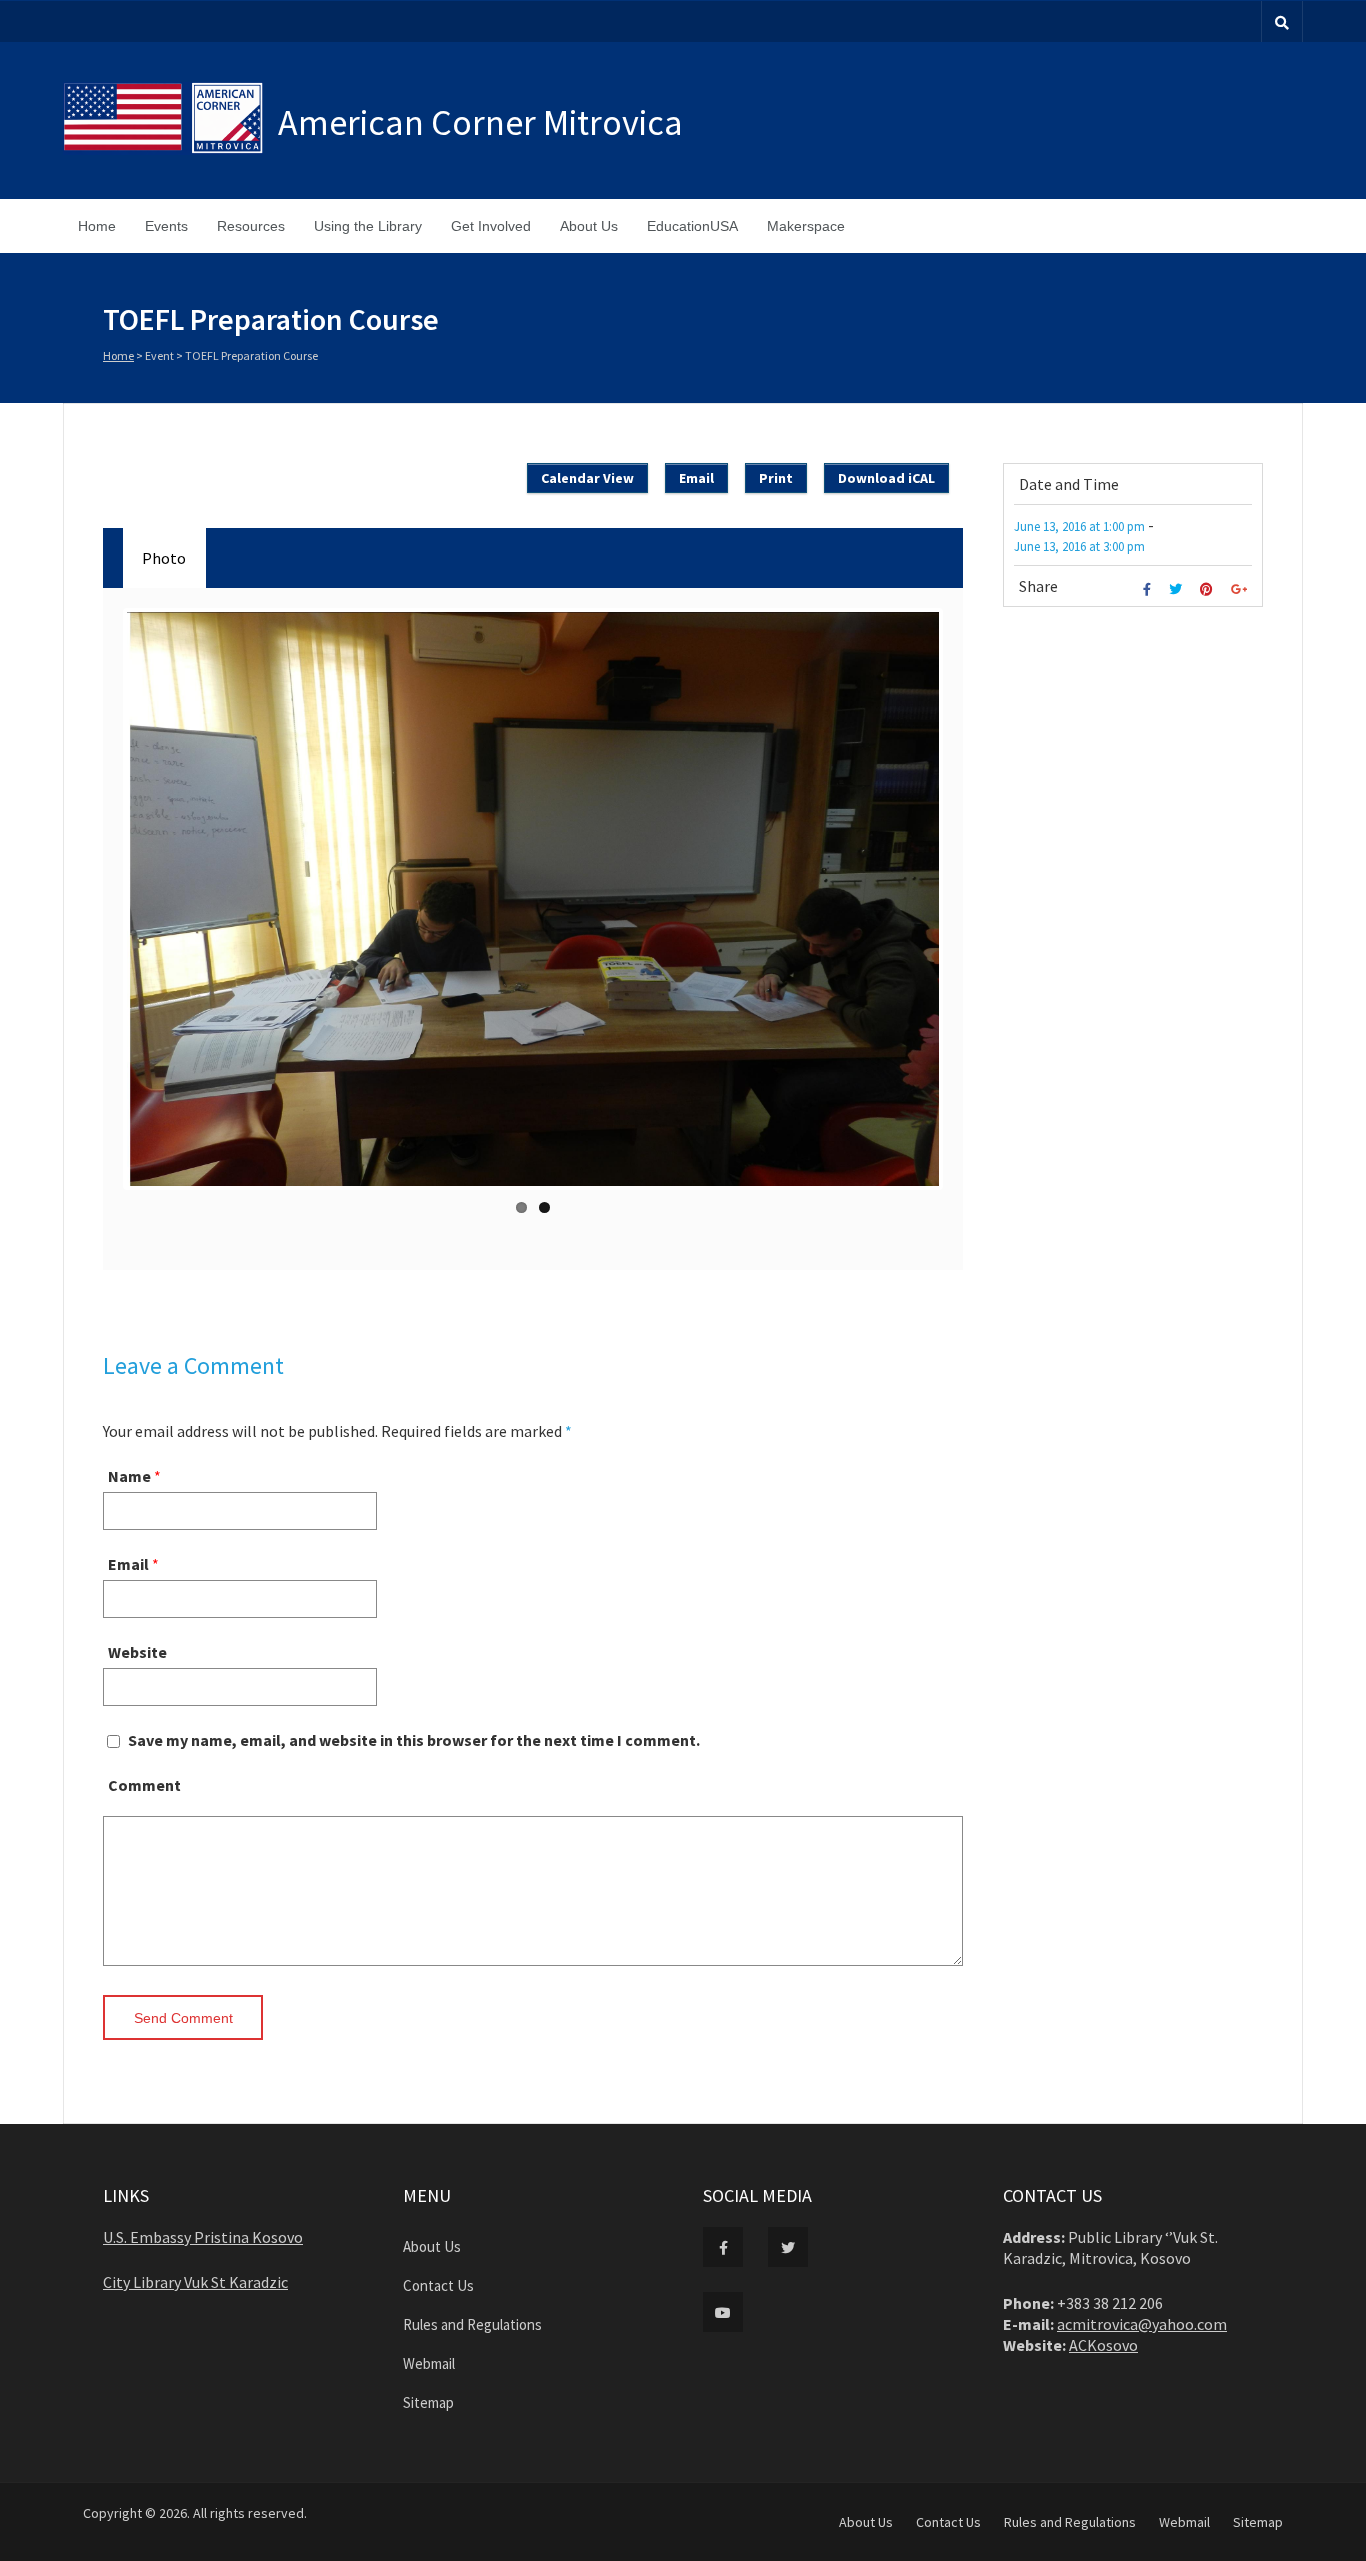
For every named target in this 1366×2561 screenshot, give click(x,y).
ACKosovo (1103, 2345)
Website (137, 1652)
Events (166, 226)
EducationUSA (692, 226)
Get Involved (491, 226)
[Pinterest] (1209, 589)
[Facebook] (1149, 589)
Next (961, 906)
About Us (589, 226)
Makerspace (806, 226)
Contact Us (438, 2285)
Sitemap (428, 2402)
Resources (251, 226)
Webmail (429, 2363)
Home (97, 226)
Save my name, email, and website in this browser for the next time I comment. (414, 1740)
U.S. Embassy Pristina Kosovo (203, 2237)
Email (128, 1564)
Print (776, 478)
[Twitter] (1178, 589)
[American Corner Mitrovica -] (170, 120)
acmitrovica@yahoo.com (1142, 2324)
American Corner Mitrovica (480, 122)
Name (129, 1476)
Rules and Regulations (472, 2324)
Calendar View (587, 478)
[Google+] (1241, 589)
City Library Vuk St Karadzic (195, 2282)
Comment (144, 1785)
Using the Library (368, 226)
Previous (104, 906)
